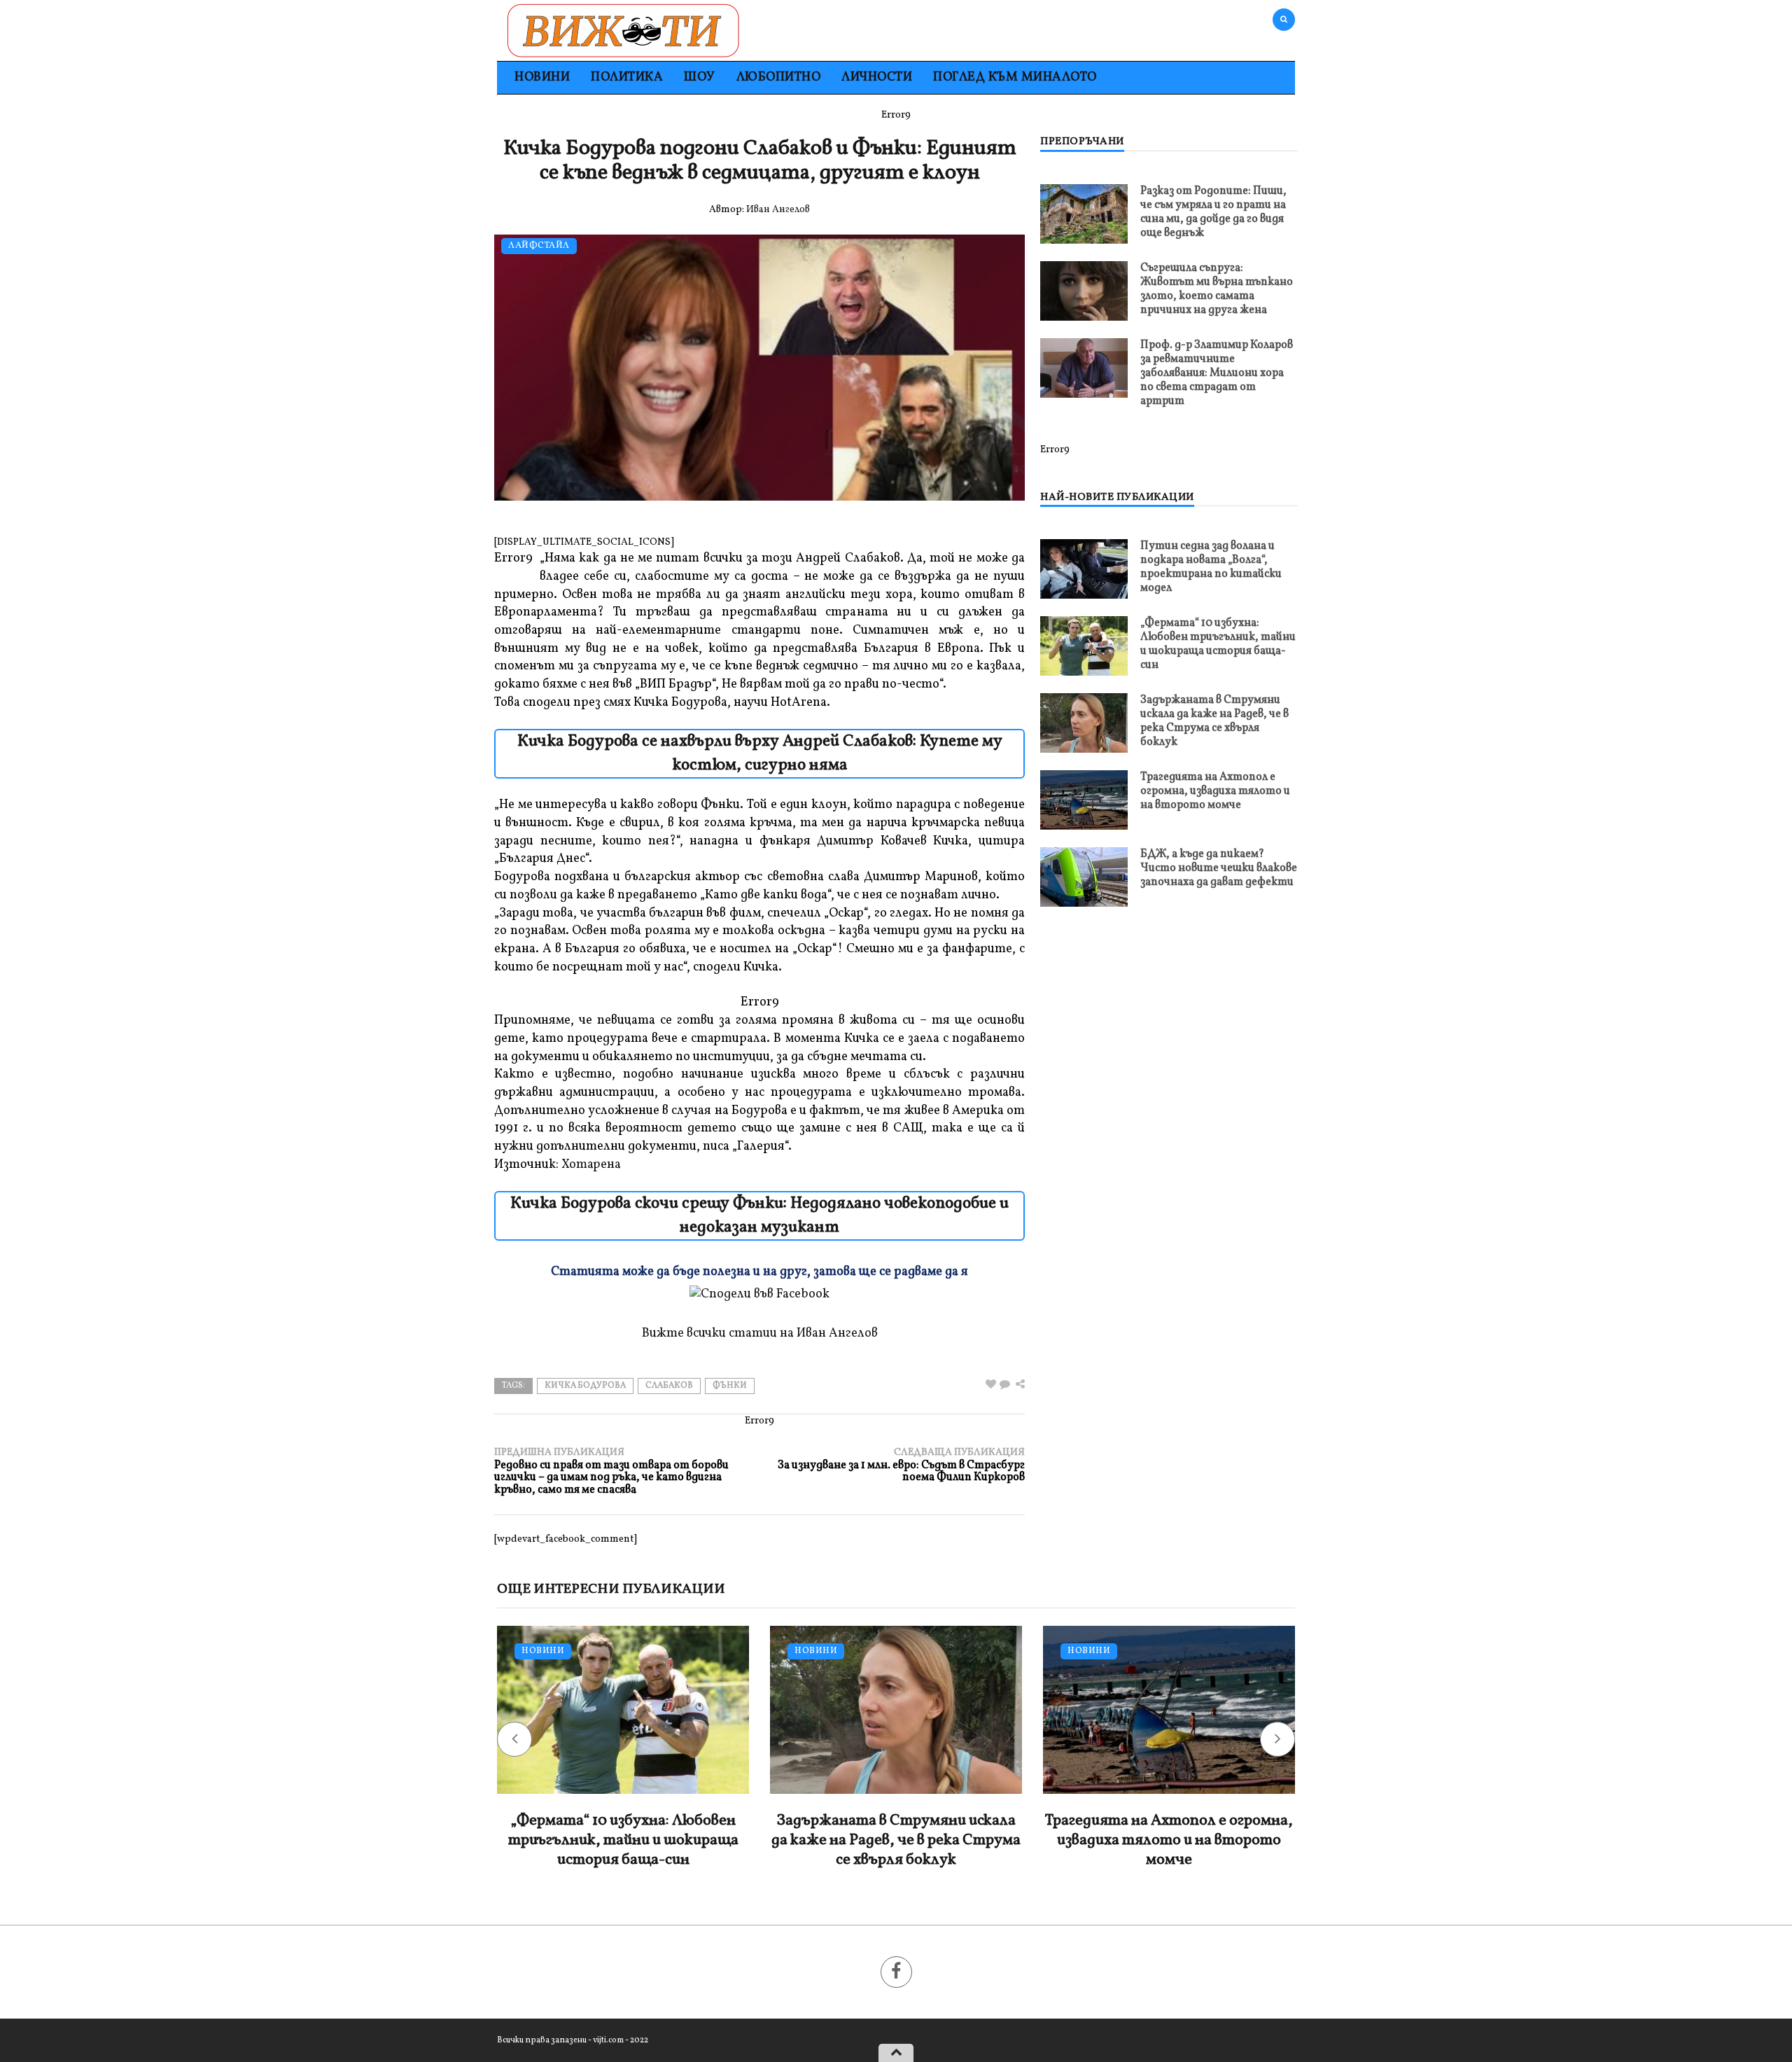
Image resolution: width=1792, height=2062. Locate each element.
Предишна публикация (611, 1471)
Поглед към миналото (1015, 77)
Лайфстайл (539, 246)
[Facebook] (896, 1972)
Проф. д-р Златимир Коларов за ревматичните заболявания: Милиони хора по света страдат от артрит (1217, 373)
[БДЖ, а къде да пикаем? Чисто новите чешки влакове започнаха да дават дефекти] (1084, 877)
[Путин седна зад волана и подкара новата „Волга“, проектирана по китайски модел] (1084, 569)
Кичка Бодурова (585, 1386)
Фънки (730, 1386)
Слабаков (669, 1386)
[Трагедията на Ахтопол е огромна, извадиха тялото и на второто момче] (1084, 800)
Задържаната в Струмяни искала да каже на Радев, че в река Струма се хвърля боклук (1214, 721)
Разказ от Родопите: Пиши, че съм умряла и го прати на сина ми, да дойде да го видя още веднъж (1213, 212)
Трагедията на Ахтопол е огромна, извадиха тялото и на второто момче (1215, 791)
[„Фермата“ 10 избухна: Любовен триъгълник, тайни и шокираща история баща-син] (1084, 646)
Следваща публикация (901, 1465)
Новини (542, 77)
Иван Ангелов (778, 210)
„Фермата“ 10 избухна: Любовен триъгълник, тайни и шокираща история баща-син (1218, 644)
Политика (627, 77)
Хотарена (591, 1165)
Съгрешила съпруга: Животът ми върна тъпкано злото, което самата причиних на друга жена (1217, 289)
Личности (877, 77)
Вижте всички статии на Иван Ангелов (760, 1333)
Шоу (700, 77)
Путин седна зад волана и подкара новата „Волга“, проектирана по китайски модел (1211, 567)
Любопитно (779, 77)
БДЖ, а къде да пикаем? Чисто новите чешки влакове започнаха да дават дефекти (1219, 868)
